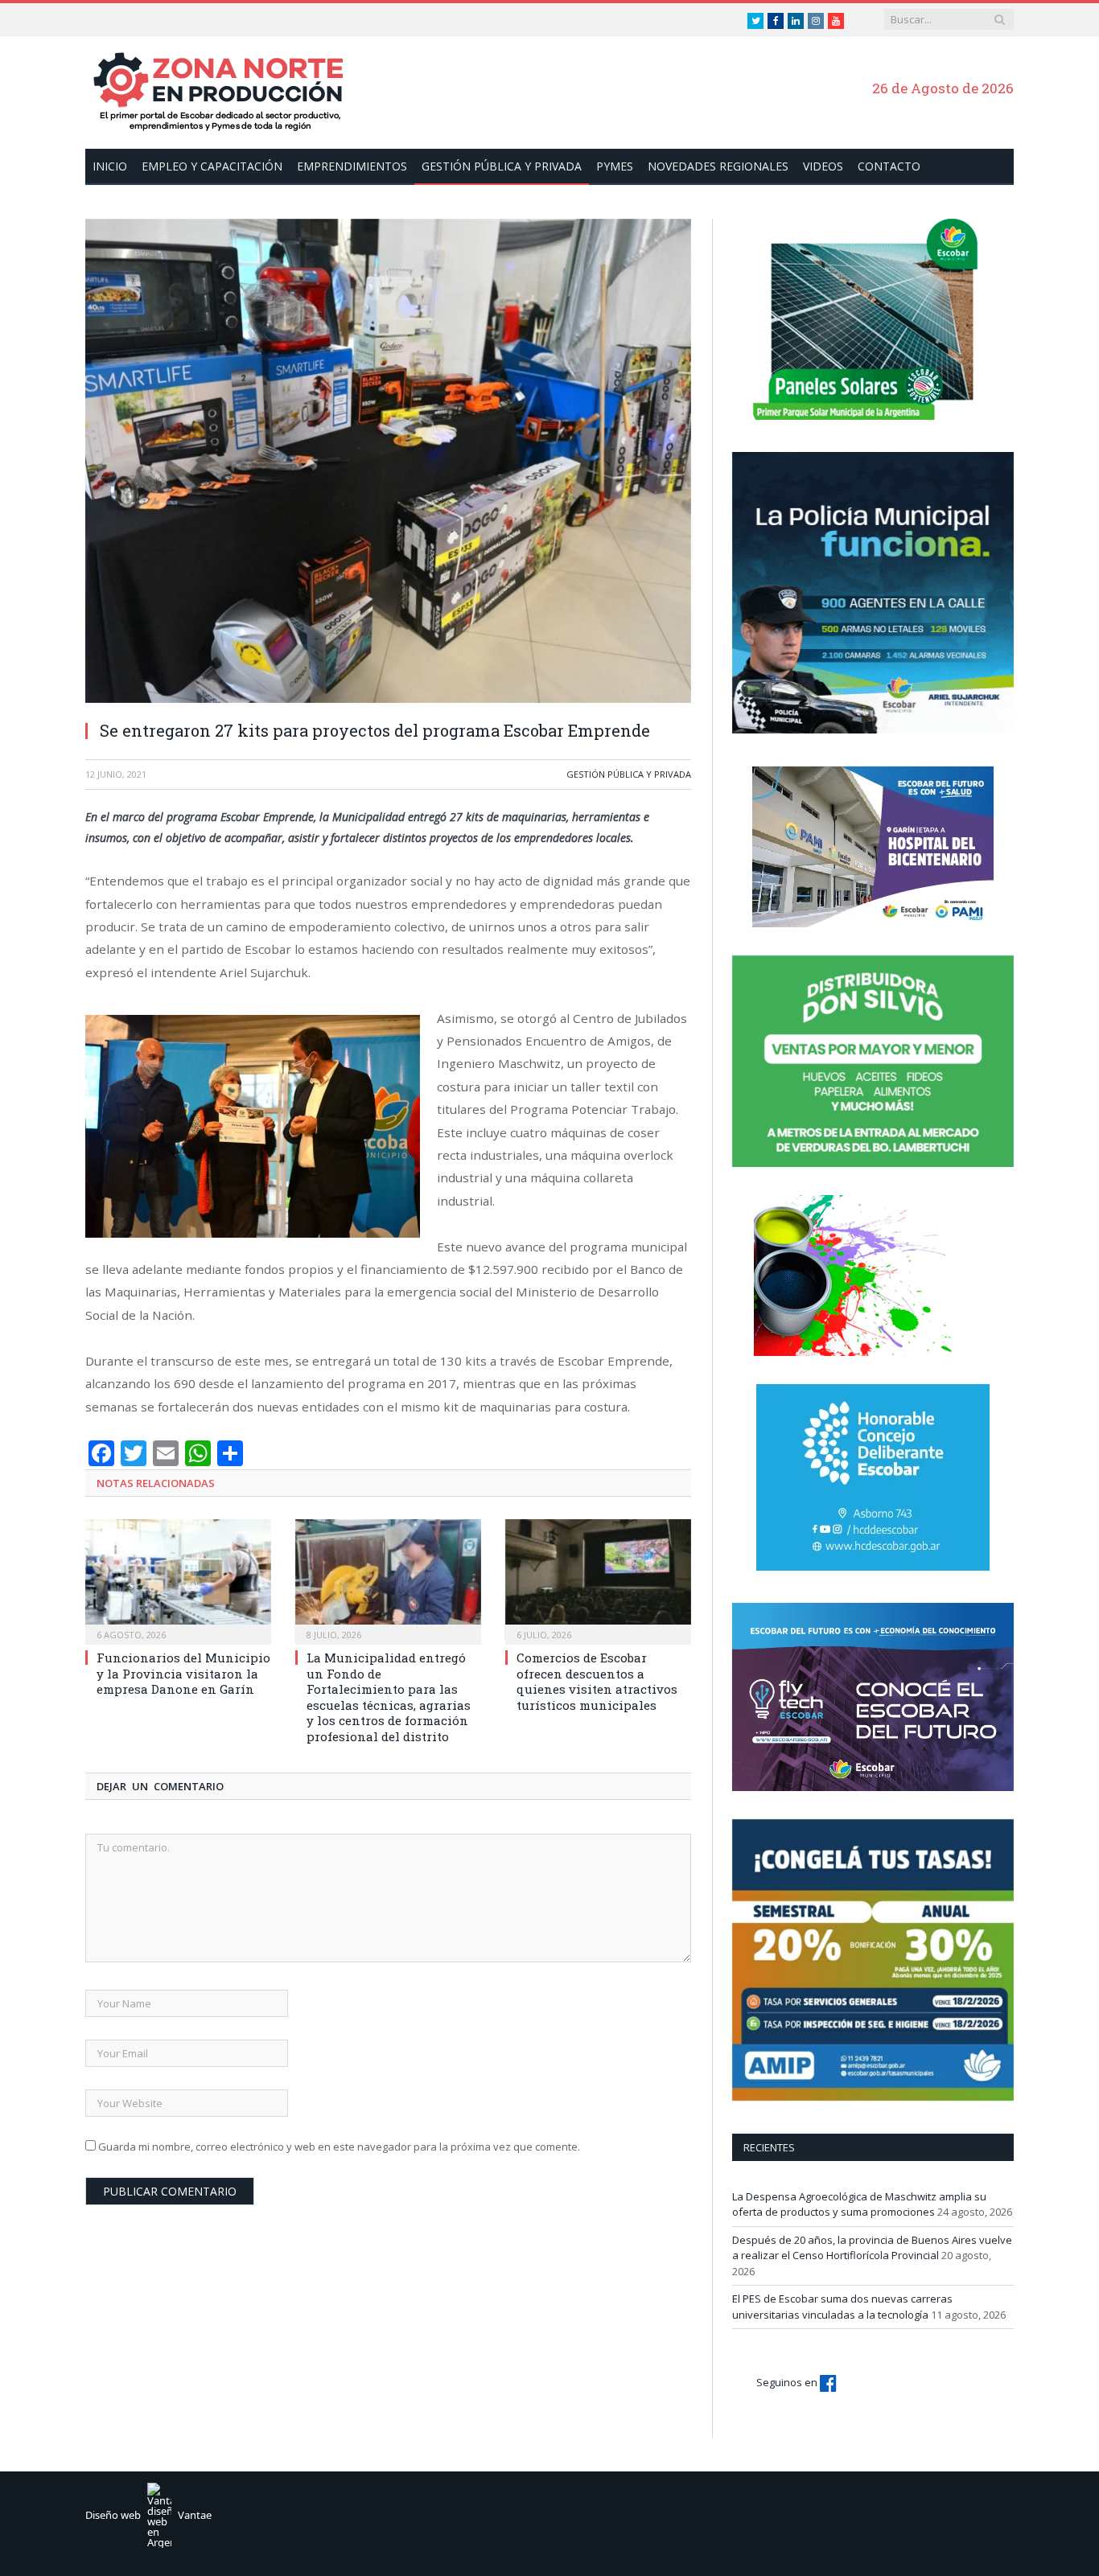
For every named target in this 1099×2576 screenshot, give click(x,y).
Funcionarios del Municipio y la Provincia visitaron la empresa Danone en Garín (183, 1673)
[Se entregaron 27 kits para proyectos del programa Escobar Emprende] (388, 463)
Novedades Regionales (718, 166)
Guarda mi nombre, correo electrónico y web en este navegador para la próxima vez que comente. (339, 2147)
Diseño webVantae (148, 2515)
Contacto (889, 166)
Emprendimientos (352, 166)
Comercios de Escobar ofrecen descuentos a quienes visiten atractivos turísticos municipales (597, 1681)
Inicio (110, 166)
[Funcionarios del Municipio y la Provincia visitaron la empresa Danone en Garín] (178, 1580)
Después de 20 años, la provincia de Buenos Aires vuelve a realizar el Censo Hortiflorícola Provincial (872, 2248)
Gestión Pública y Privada (502, 166)
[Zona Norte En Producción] (226, 90)
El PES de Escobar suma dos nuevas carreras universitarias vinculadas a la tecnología (842, 2307)
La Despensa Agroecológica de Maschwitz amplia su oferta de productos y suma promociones (859, 2204)
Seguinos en (788, 2382)
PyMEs (615, 166)
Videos (823, 166)
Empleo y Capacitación (212, 166)
